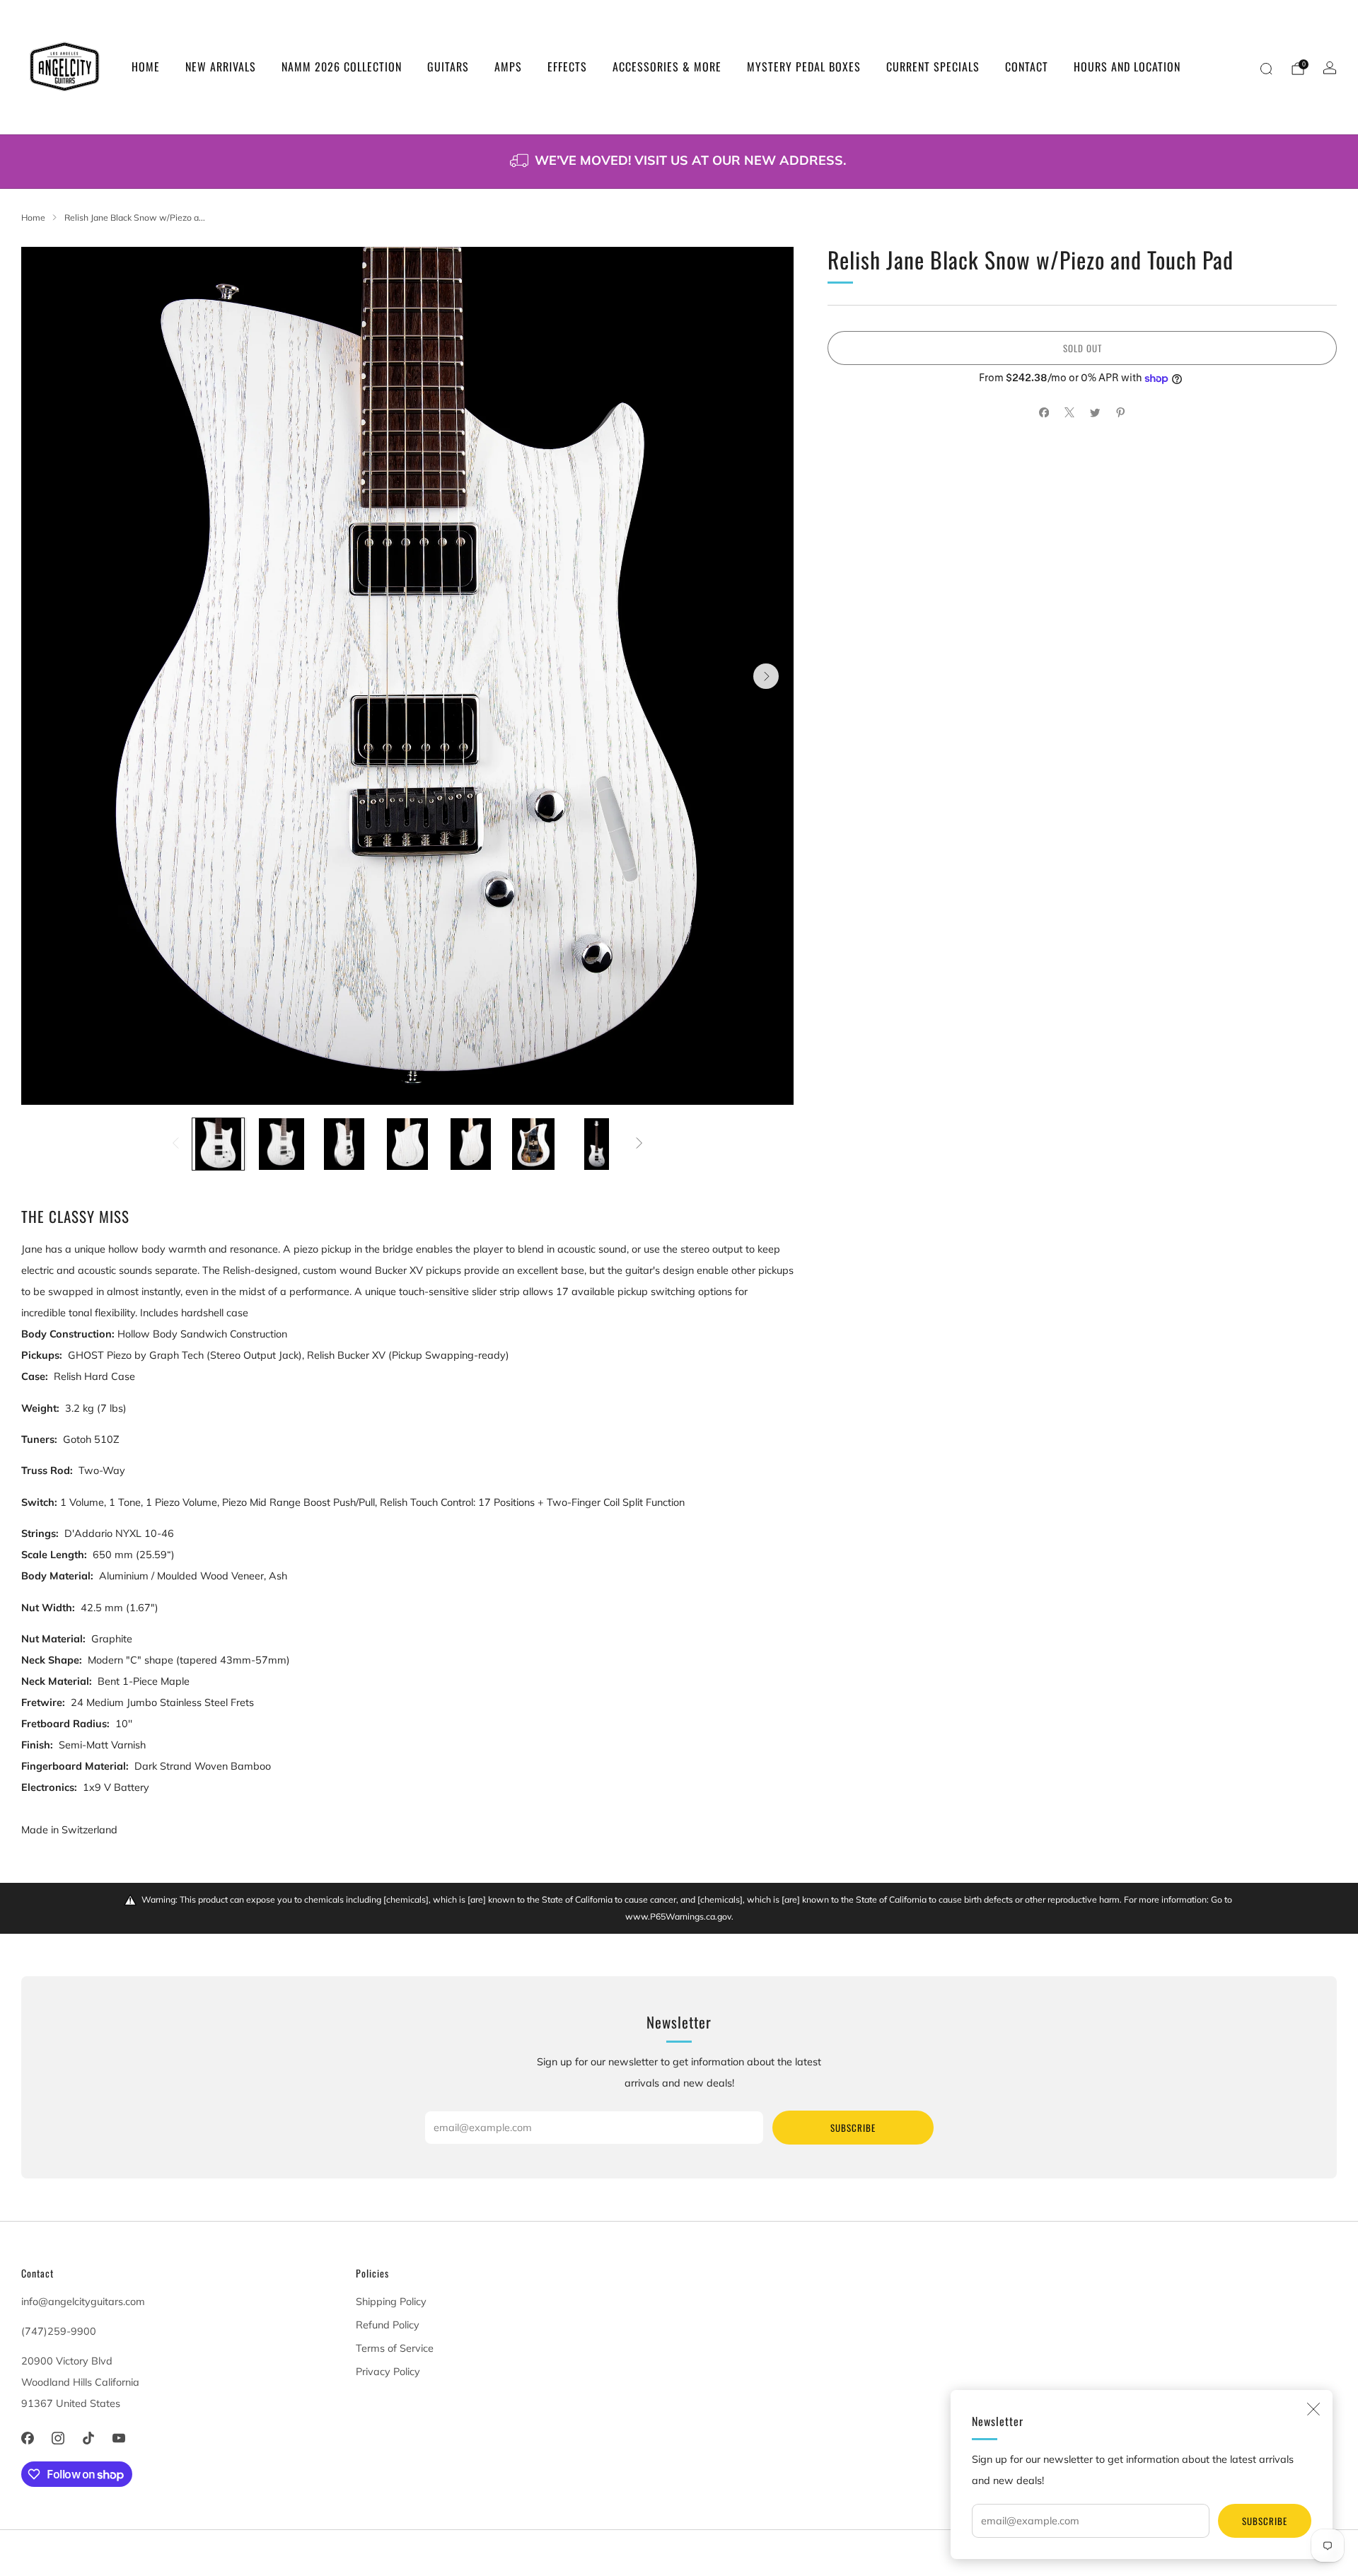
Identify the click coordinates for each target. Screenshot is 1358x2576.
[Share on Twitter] (1095, 412)
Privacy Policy (388, 2372)
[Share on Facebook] (1044, 412)
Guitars (448, 66)
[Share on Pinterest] (1120, 412)
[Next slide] (766, 676)
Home (146, 66)
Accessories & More (667, 66)
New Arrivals (221, 66)
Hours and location (1127, 66)
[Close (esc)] (1313, 2409)
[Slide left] (175, 1144)
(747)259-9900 (59, 2331)
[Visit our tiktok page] (88, 2438)
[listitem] (679, 162)
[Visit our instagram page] (58, 2438)
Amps (508, 66)
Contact (1027, 66)
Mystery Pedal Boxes (804, 66)
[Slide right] (640, 1144)
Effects (567, 66)
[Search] (1266, 69)
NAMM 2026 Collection (342, 66)
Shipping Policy (391, 2302)
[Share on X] (1069, 412)
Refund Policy (388, 2325)
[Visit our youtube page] (119, 2438)
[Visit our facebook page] (27, 2438)
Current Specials (933, 66)
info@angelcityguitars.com (83, 2302)
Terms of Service (395, 2348)
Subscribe (1265, 2521)
